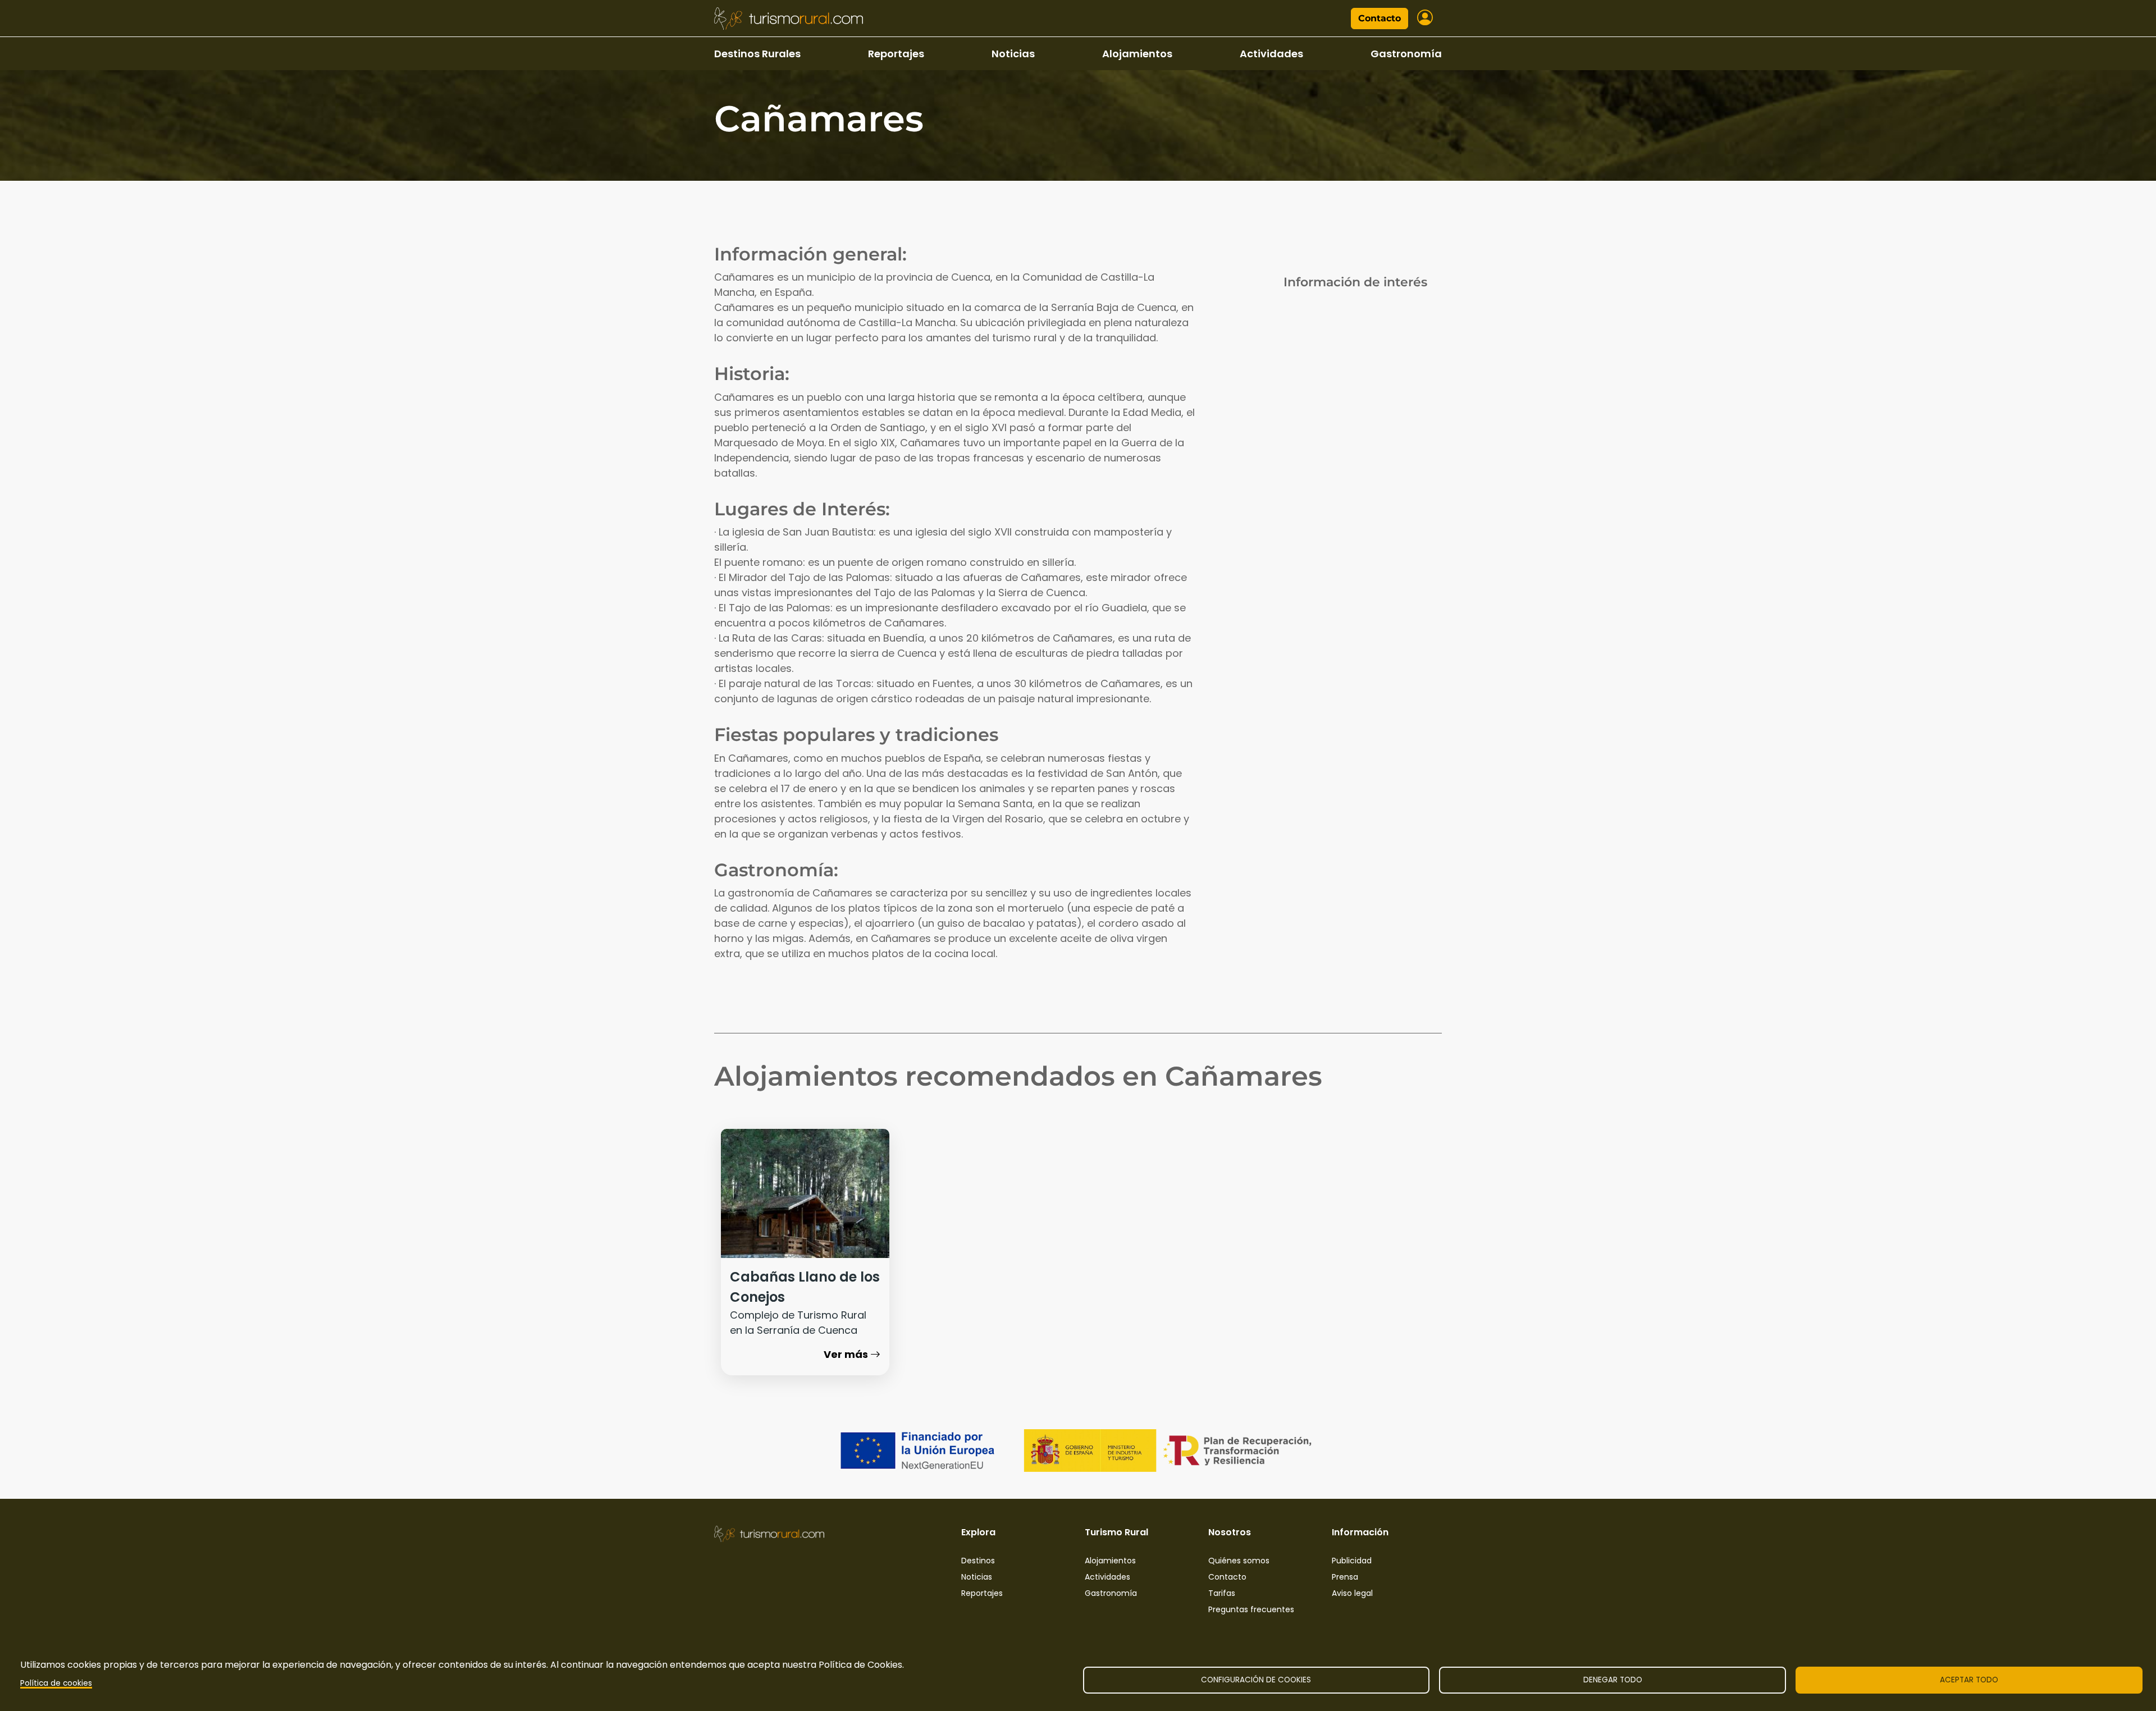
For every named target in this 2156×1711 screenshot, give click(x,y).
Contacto (1380, 18)
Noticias (1013, 54)
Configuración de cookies (1256, 1680)
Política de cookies (56, 1683)
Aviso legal (1352, 1593)
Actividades (1271, 54)
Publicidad (1352, 1561)
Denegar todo (1613, 1680)
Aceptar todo (1969, 1680)
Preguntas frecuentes (1251, 1609)
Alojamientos (1137, 54)
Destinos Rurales (757, 54)
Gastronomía (1406, 54)
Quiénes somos (1239, 1561)
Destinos (978, 1561)
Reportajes (896, 54)
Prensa (1345, 1577)
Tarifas (1222, 1593)
